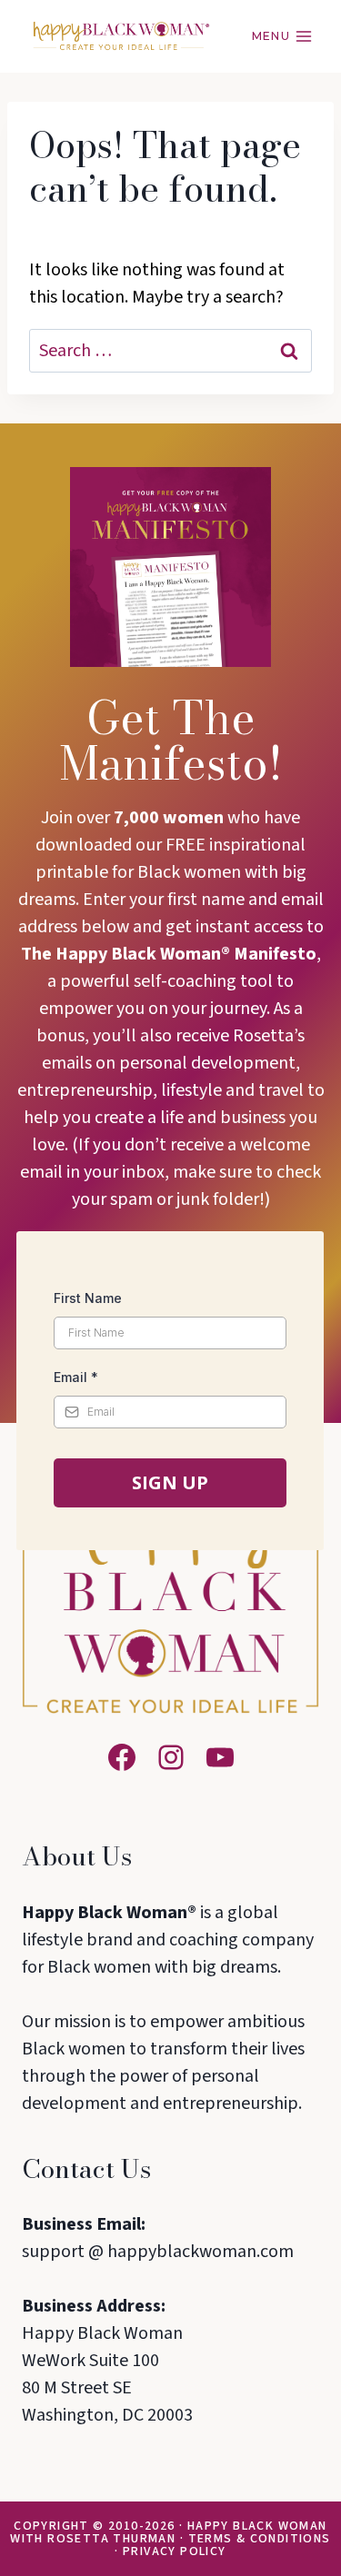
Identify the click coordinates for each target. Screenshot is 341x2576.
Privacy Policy (175, 2551)
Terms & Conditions (260, 2539)
